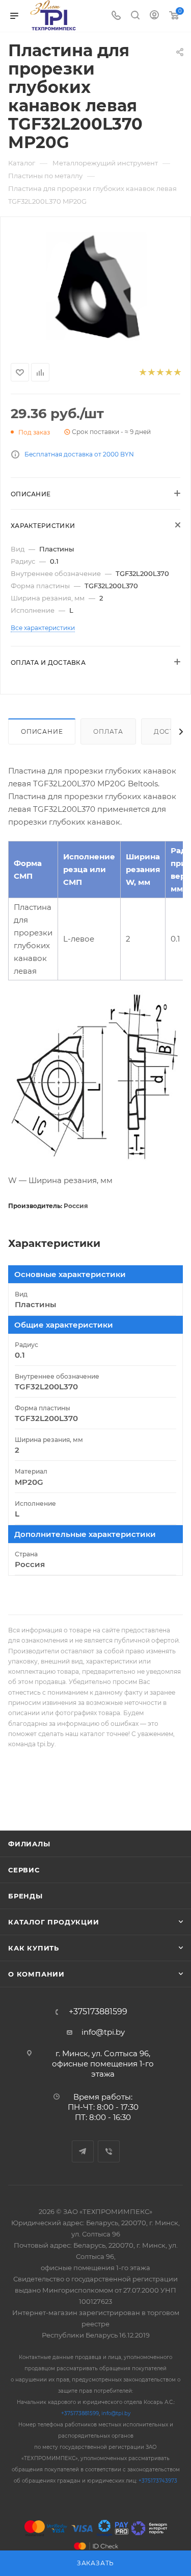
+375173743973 (158, 2481)
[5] (177, 372)
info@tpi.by (103, 2032)
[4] (168, 372)
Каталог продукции (54, 1922)
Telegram (83, 2151)
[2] (151, 372)
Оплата (108, 731)
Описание (42, 731)
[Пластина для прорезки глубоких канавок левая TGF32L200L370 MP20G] (95, 288)
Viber (109, 2151)
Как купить (34, 1948)
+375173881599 (98, 2012)
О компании (36, 1974)
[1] (142, 372)
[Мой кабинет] (154, 16)
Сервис (24, 1870)
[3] (160, 372)
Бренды (25, 1896)
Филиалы (29, 1844)
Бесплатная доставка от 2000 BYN (79, 454)
